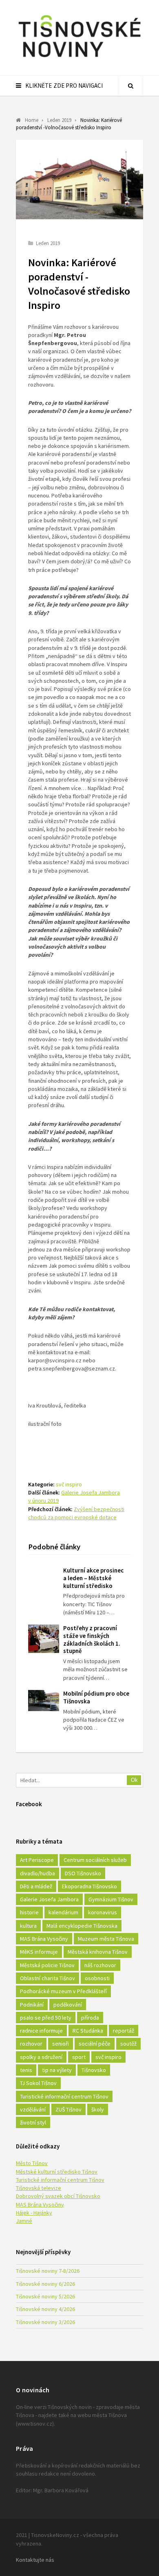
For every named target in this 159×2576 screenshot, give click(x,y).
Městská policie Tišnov (47, 1965)
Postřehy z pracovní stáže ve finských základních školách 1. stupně (92, 1639)
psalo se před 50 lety (46, 2018)
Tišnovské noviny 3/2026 (45, 2322)
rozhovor (31, 2044)
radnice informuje (41, 2031)
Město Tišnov (32, 2163)
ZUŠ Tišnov (68, 2109)
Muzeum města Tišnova (106, 1939)
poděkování (68, 2005)
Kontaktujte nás (35, 2560)
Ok (134, 1780)
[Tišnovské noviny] (79, 59)
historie (29, 1912)
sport (79, 2057)
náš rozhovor (100, 1965)
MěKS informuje (39, 1952)
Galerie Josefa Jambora (49, 1899)
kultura (28, 1926)
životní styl (33, 2122)
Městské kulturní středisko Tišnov (57, 2172)
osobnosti (97, 1978)
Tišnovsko (94, 2070)
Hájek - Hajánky (34, 2213)
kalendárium (63, 1912)
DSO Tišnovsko (83, 1873)
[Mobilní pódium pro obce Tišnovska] (44, 1701)
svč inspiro (69, 1484)
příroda (90, 2018)
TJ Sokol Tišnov (38, 2083)
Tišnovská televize (39, 2188)
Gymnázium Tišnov (111, 1899)
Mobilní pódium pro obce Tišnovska (96, 1697)
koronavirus (103, 1912)
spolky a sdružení (41, 2057)
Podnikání (32, 2005)
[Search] (130, 86)
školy (98, 2109)
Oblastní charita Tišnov (47, 1978)
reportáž (124, 2031)
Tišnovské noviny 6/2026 (45, 2284)
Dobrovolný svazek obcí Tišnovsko (58, 2196)
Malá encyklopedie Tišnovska (82, 1926)
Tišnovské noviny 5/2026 (45, 2296)
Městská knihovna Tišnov (98, 1952)
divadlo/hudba (38, 1873)
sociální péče (95, 2044)
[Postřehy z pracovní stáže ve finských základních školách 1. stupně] (44, 1639)
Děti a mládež (36, 1886)
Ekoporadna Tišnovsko (89, 1886)
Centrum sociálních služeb (95, 1860)
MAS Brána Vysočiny (44, 1939)
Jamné (24, 2221)
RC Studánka (88, 2031)
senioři (61, 2044)
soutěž (128, 2044)
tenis (26, 2070)
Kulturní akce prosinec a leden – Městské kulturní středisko (93, 1578)
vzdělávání (33, 2109)
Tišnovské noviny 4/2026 (45, 2309)
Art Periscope (37, 1860)
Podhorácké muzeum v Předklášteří (63, 1991)
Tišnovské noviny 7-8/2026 (48, 2271)
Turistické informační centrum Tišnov (64, 2096)
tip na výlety (57, 2070)
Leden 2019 (48, 243)
